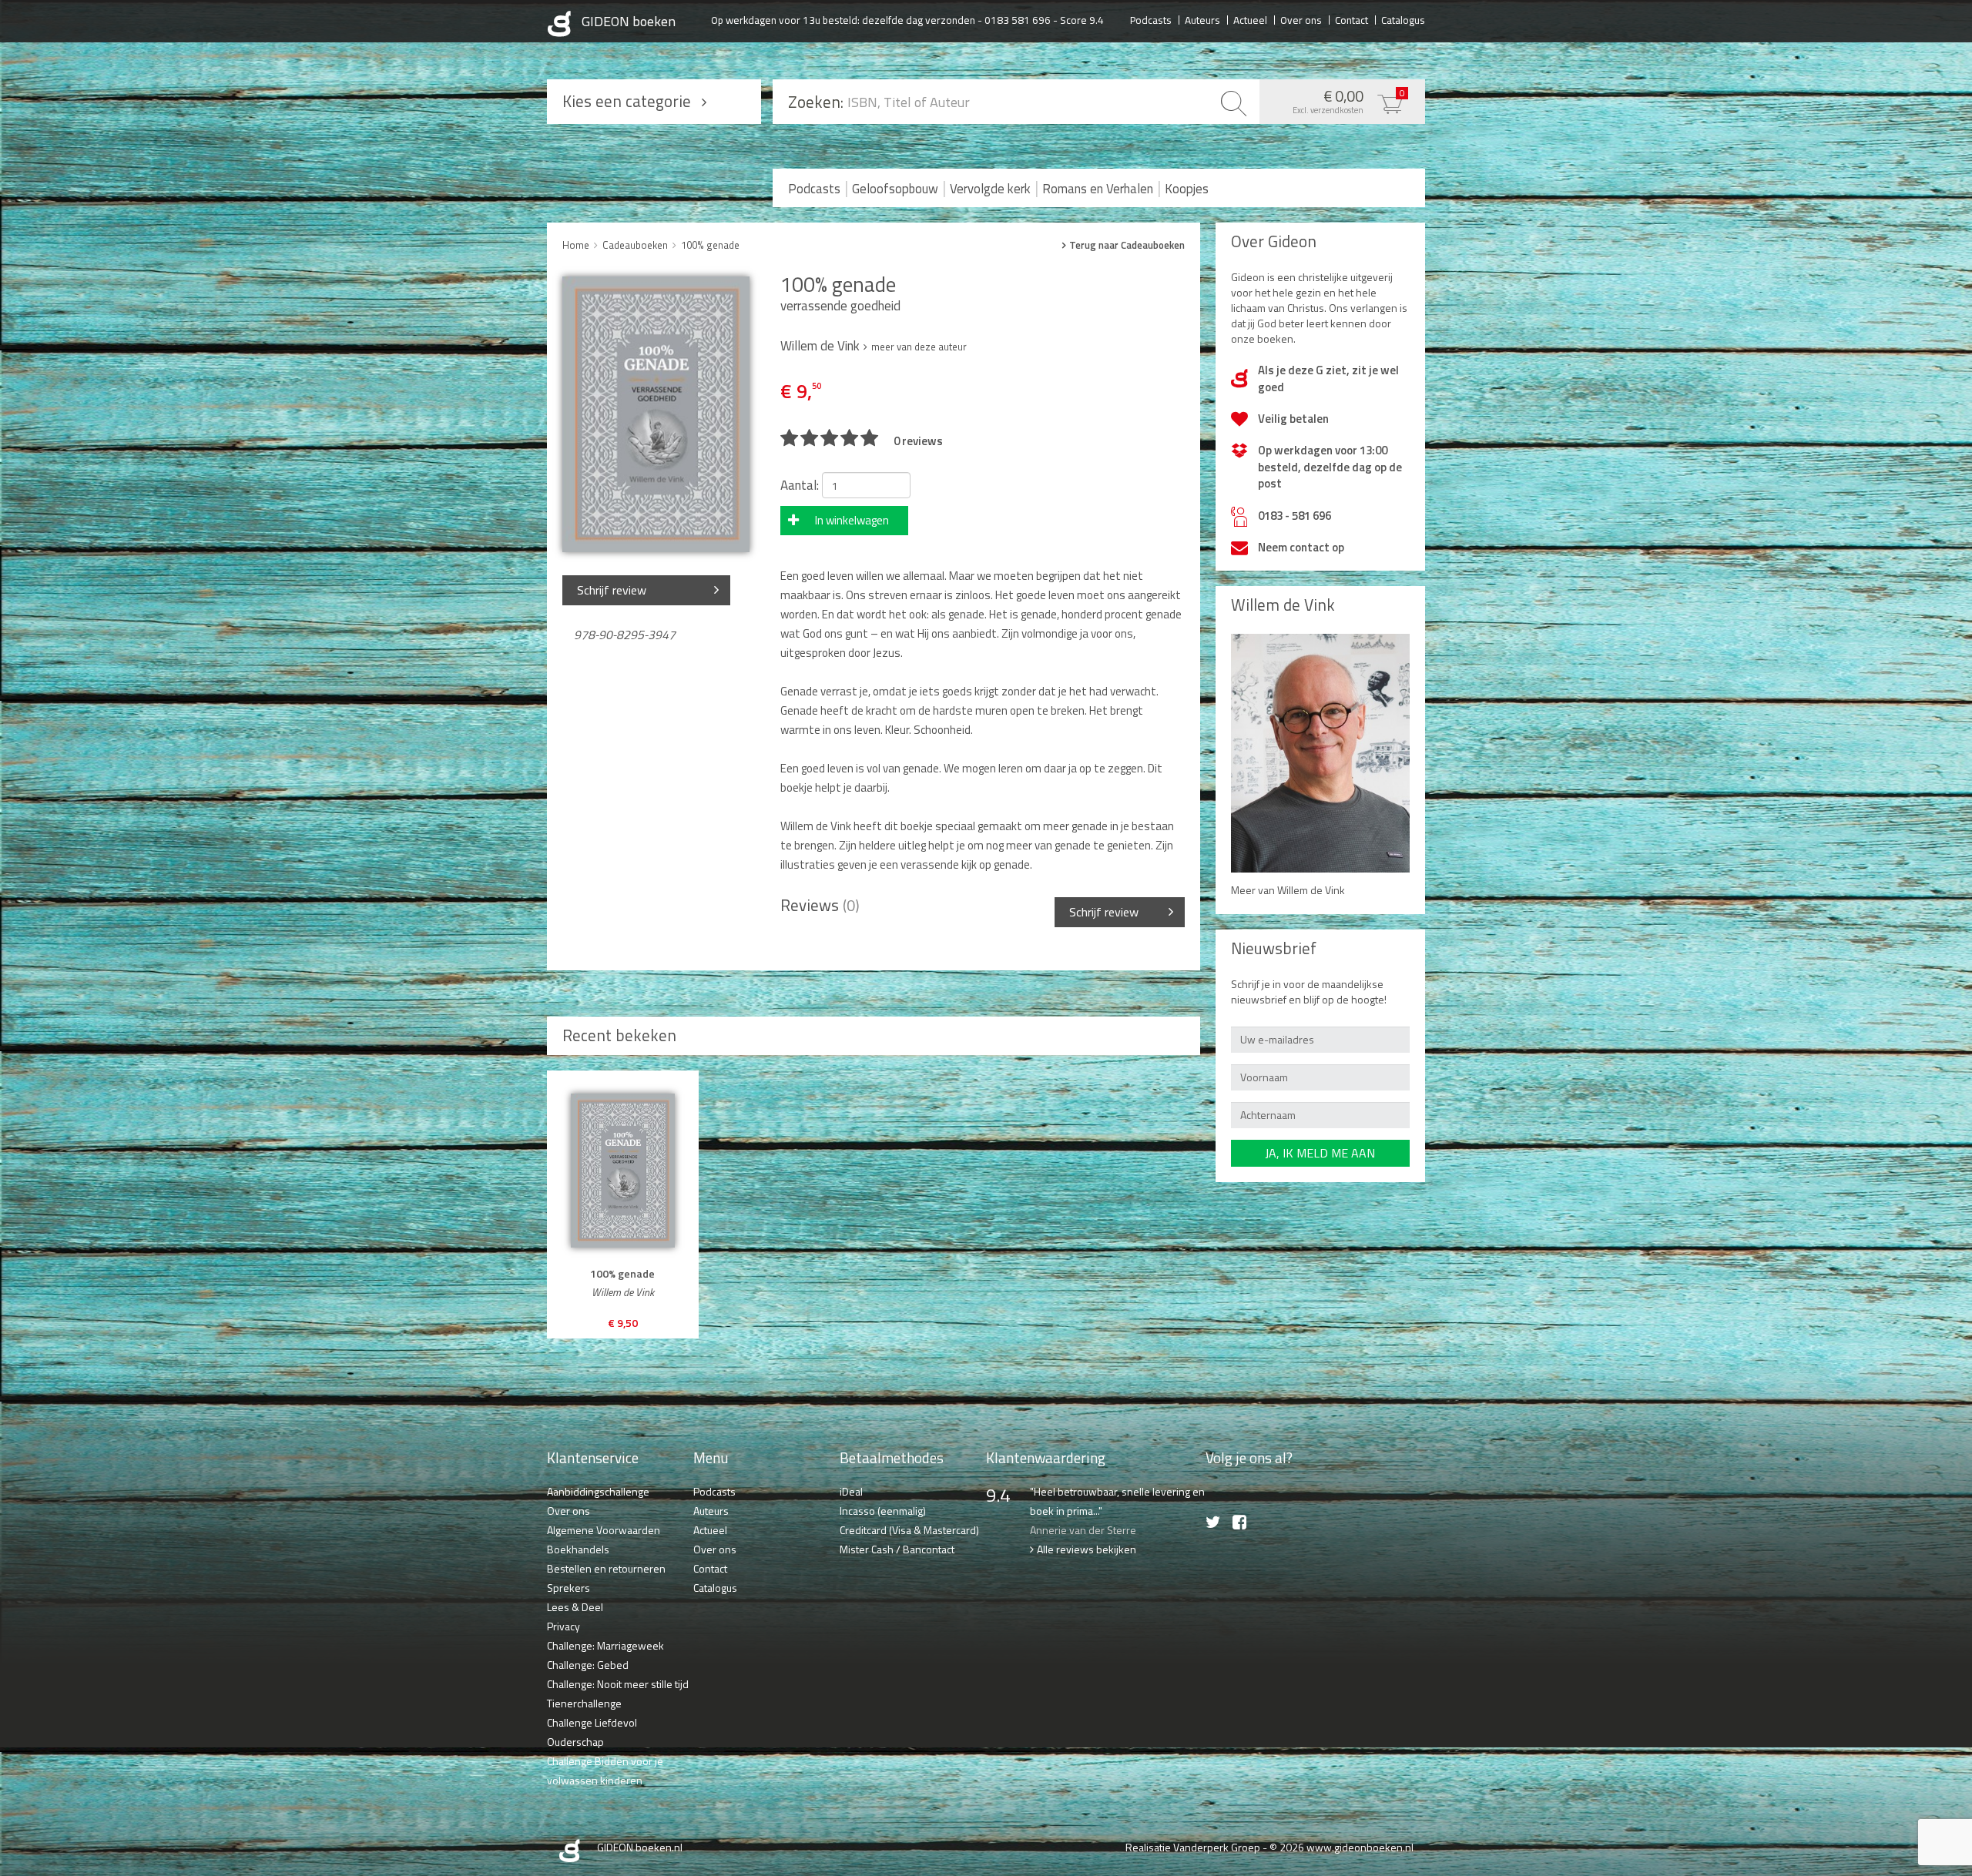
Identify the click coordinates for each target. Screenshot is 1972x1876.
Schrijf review (612, 590)
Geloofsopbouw (895, 189)
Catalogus (1403, 19)
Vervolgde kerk (990, 189)
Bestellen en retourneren (606, 1568)
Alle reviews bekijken (1087, 1549)
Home (576, 245)
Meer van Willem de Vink (1288, 890)
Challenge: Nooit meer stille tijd (618, 1684)
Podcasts (1151, 19)
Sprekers (568, 1588)
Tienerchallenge (584, 1703)
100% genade (710, 245)
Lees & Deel (575, 1607)
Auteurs (1202, 19)
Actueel (1250, 19)
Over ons (1301, 19)
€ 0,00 (1349, 100)
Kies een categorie (627, 101)
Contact (1352, 19)
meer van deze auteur (919, 347)
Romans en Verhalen (1098, 189)
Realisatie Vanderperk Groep (1193, 1847)
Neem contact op (1301, 547)
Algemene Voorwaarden (604, 1530)
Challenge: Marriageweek (605, 1645)
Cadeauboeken (635, 245)
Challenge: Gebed (588, 1665)
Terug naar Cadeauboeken (1127, 245)
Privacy (563, 1626)
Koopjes (1187, 189)
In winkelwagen (852, 520)
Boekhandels (578, 1549)
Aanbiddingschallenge (598, 1491)
